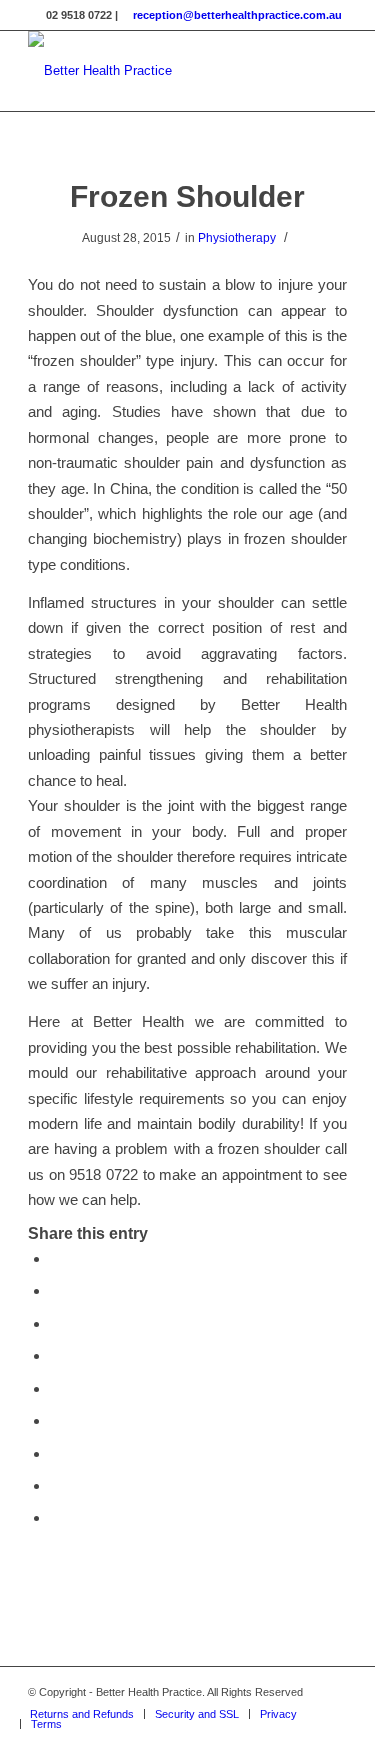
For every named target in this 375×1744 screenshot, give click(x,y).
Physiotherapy (237, 238)
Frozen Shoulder (187, 196)
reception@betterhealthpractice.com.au (237, 15)
